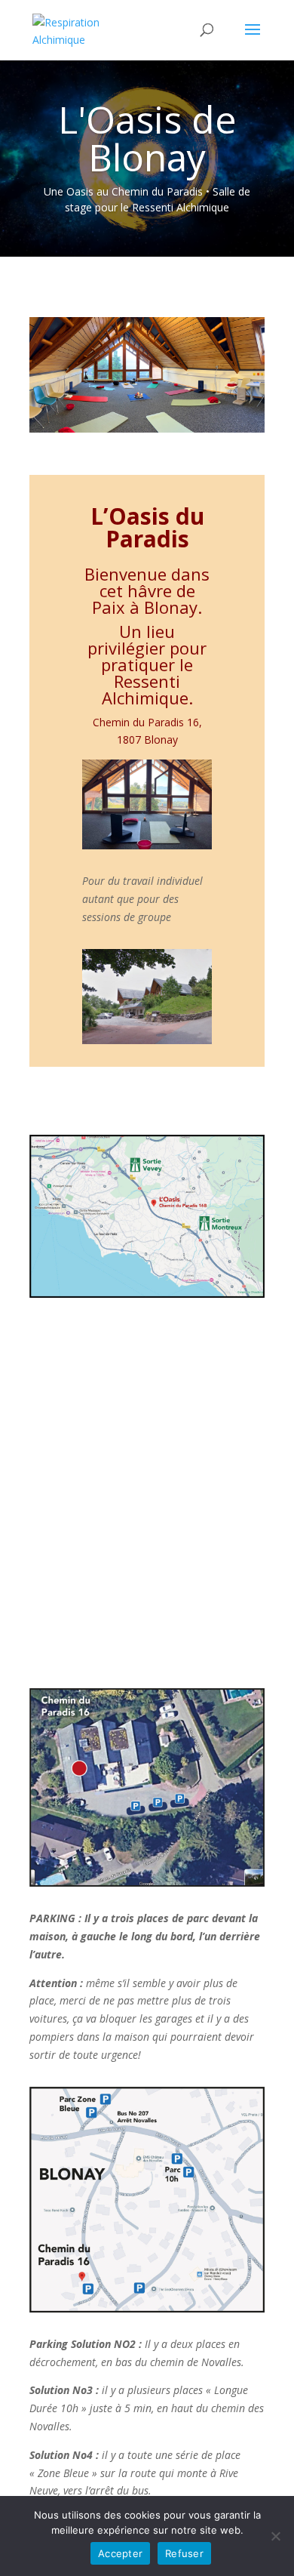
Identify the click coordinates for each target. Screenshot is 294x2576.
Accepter (120, 2553)
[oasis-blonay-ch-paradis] (147, 1040)
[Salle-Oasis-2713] (147, 428)
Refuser (184, 2553)
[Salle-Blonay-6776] (147, 845)
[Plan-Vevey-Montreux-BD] (147, 1294)
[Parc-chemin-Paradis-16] (147, 1883)
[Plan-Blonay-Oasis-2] (147, 2308)
